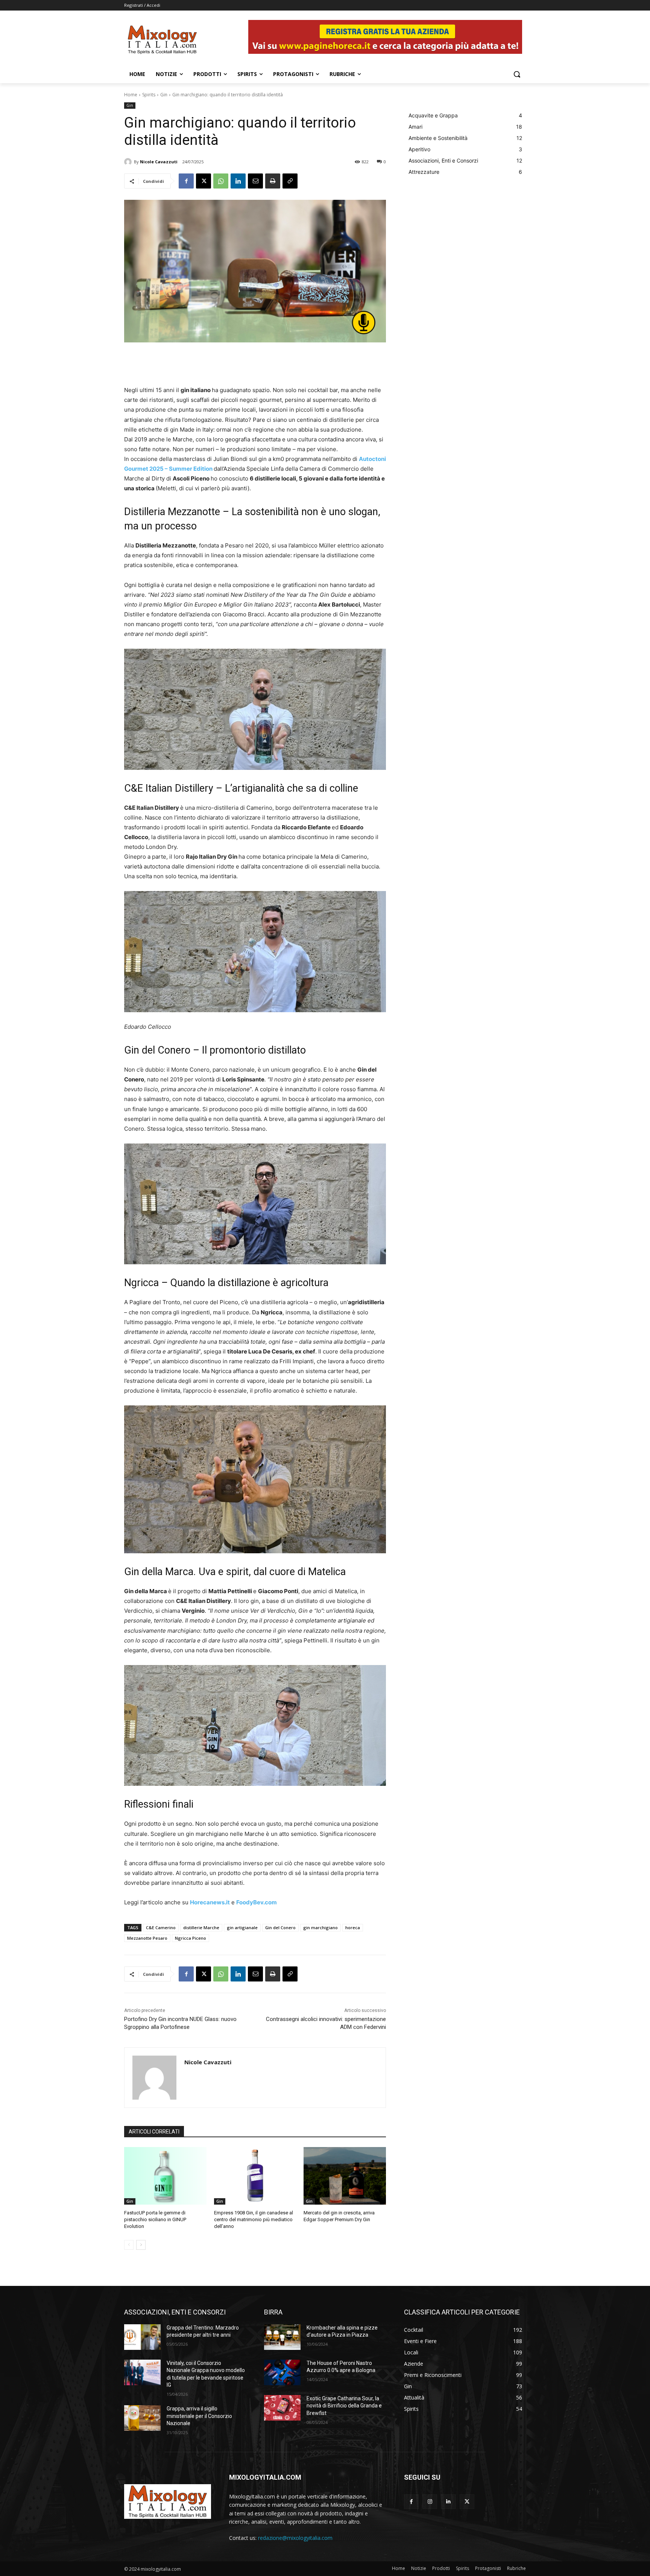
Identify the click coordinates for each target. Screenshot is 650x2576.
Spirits (149, 95)
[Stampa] (273, 181)
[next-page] (141, 2245)
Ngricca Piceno (191, 1938)
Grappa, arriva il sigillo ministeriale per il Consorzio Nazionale (199, 2416)
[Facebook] (186, 181)
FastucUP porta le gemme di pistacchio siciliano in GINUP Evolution (155, 2219)
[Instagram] (430, 2502)
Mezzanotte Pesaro (147, 1938)
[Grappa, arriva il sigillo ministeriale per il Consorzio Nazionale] (142, 2418)
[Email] (255, 181)
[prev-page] (129, 2245)
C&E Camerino (161, 1927)
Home (131, 95)
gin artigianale (242, 1927)
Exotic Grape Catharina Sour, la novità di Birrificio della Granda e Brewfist (344, 2406)
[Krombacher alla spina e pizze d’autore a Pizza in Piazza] (282, 2337)
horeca (353, 1927)
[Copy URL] (290, 181)
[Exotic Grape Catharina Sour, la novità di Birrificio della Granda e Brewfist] (282, 2408)
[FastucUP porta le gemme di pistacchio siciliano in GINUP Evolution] (165, 2176)
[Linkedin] (238, 181)
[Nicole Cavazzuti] (129, 162)
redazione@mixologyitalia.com (295, 2538)
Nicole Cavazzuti (159, 162)
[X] (204, 181)
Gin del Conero (280, 1927)
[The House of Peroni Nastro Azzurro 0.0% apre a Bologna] (282, 2372)
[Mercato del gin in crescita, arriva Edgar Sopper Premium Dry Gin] (345, 2176)
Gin (164, 95)
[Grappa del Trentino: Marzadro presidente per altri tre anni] (142, 2337)
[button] (517, 74)
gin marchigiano (320, 1927)
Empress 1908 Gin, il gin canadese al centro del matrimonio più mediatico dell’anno (254, 2219)
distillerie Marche (201, 1927)
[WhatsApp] (221, 181)
